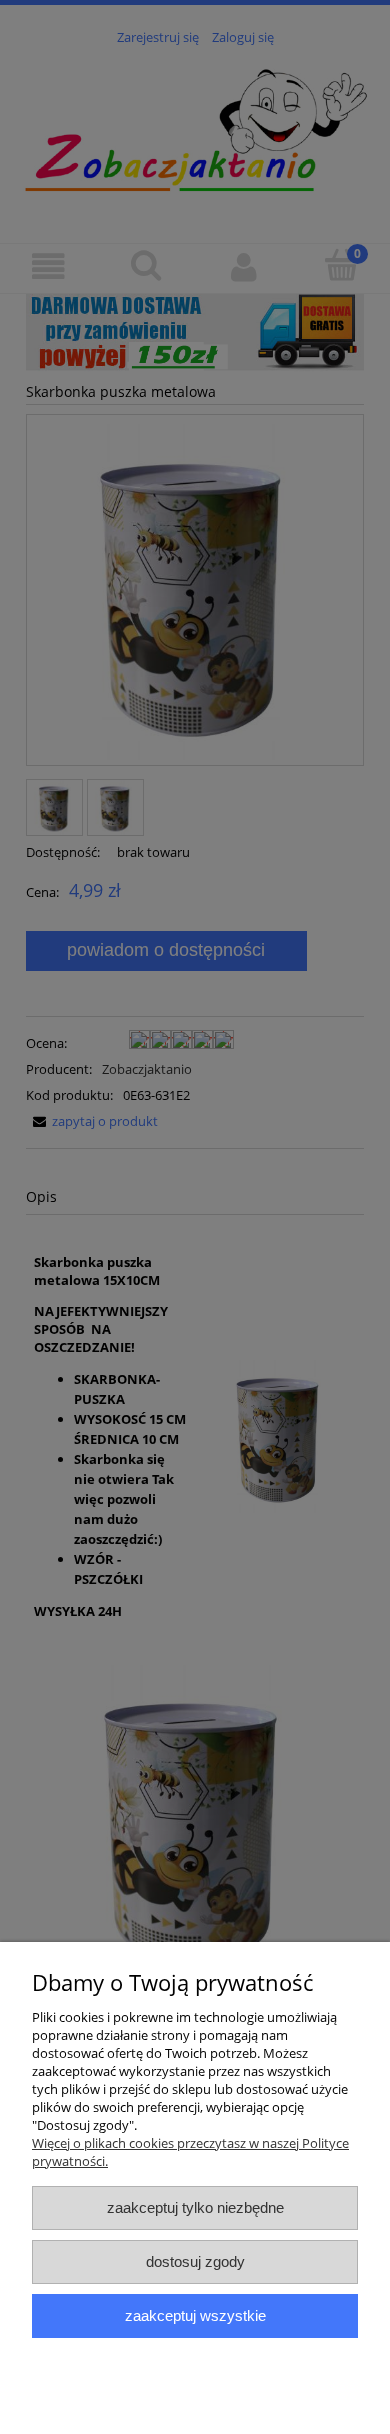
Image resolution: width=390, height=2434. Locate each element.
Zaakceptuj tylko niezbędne (195, 2207)
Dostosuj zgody (195, 2261)
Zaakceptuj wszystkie (195, 2315)
